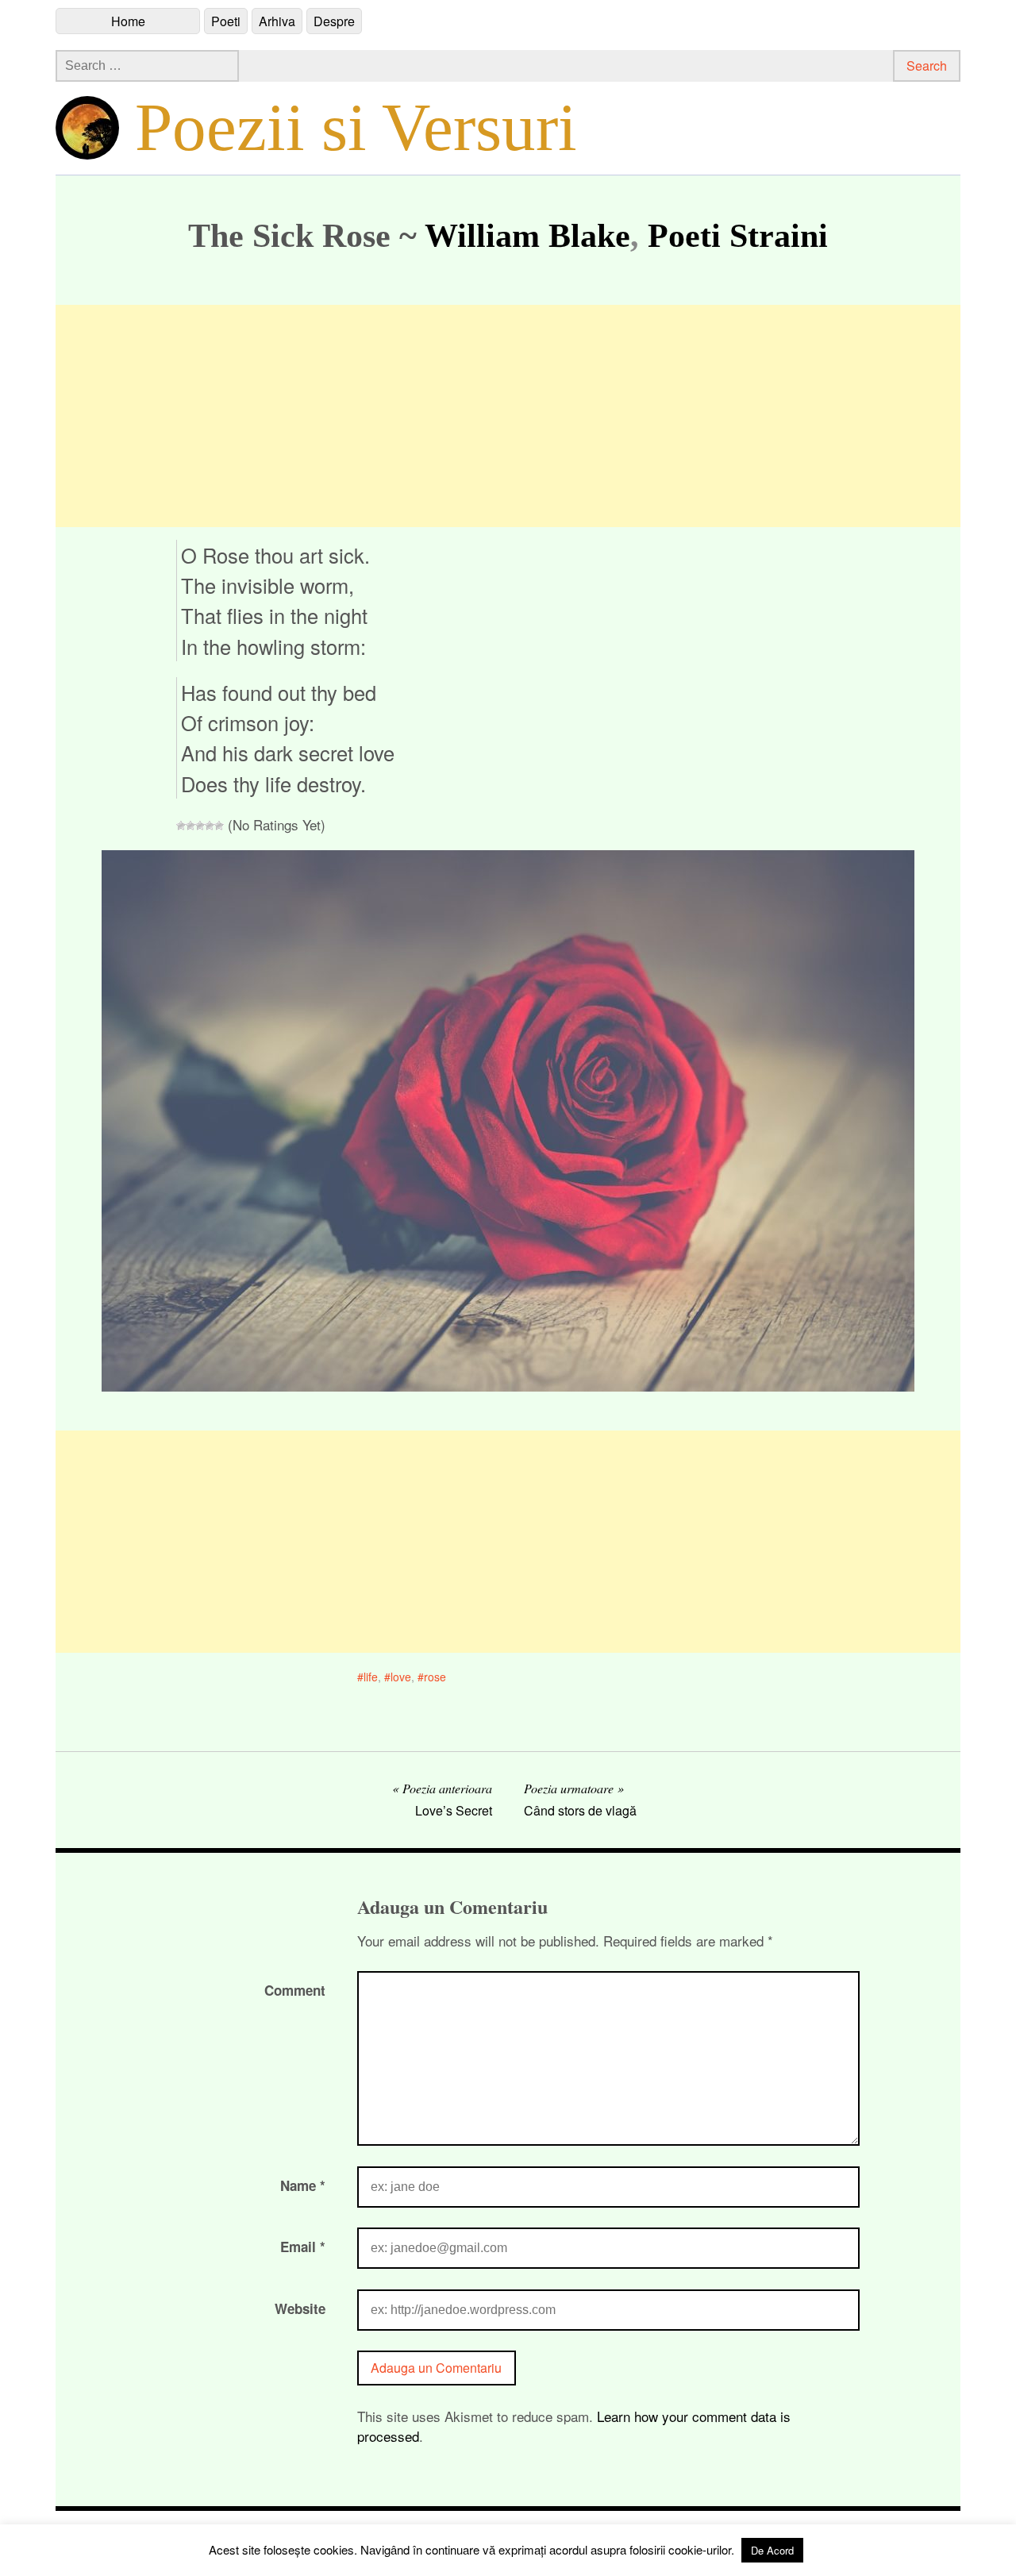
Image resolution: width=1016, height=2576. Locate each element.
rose (435, 1677)
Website (300, 2308)
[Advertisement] (508, 416)
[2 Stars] (190, 826)
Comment (295, 1990)
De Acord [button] (772, 2550)
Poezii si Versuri (356, 127)
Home (128, 21)
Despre (334, 21)
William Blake (527, 236)
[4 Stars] (210, 826)
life (371, 1677)
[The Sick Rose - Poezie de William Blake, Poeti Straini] (508, 1386)
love (401, 1677)
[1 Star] (181, 826)
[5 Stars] (219, 826)
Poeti (226, 21)
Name (303, 2185)
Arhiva (277, 21)
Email (303, 2247)
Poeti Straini (738, 236)
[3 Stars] (200, 826)
